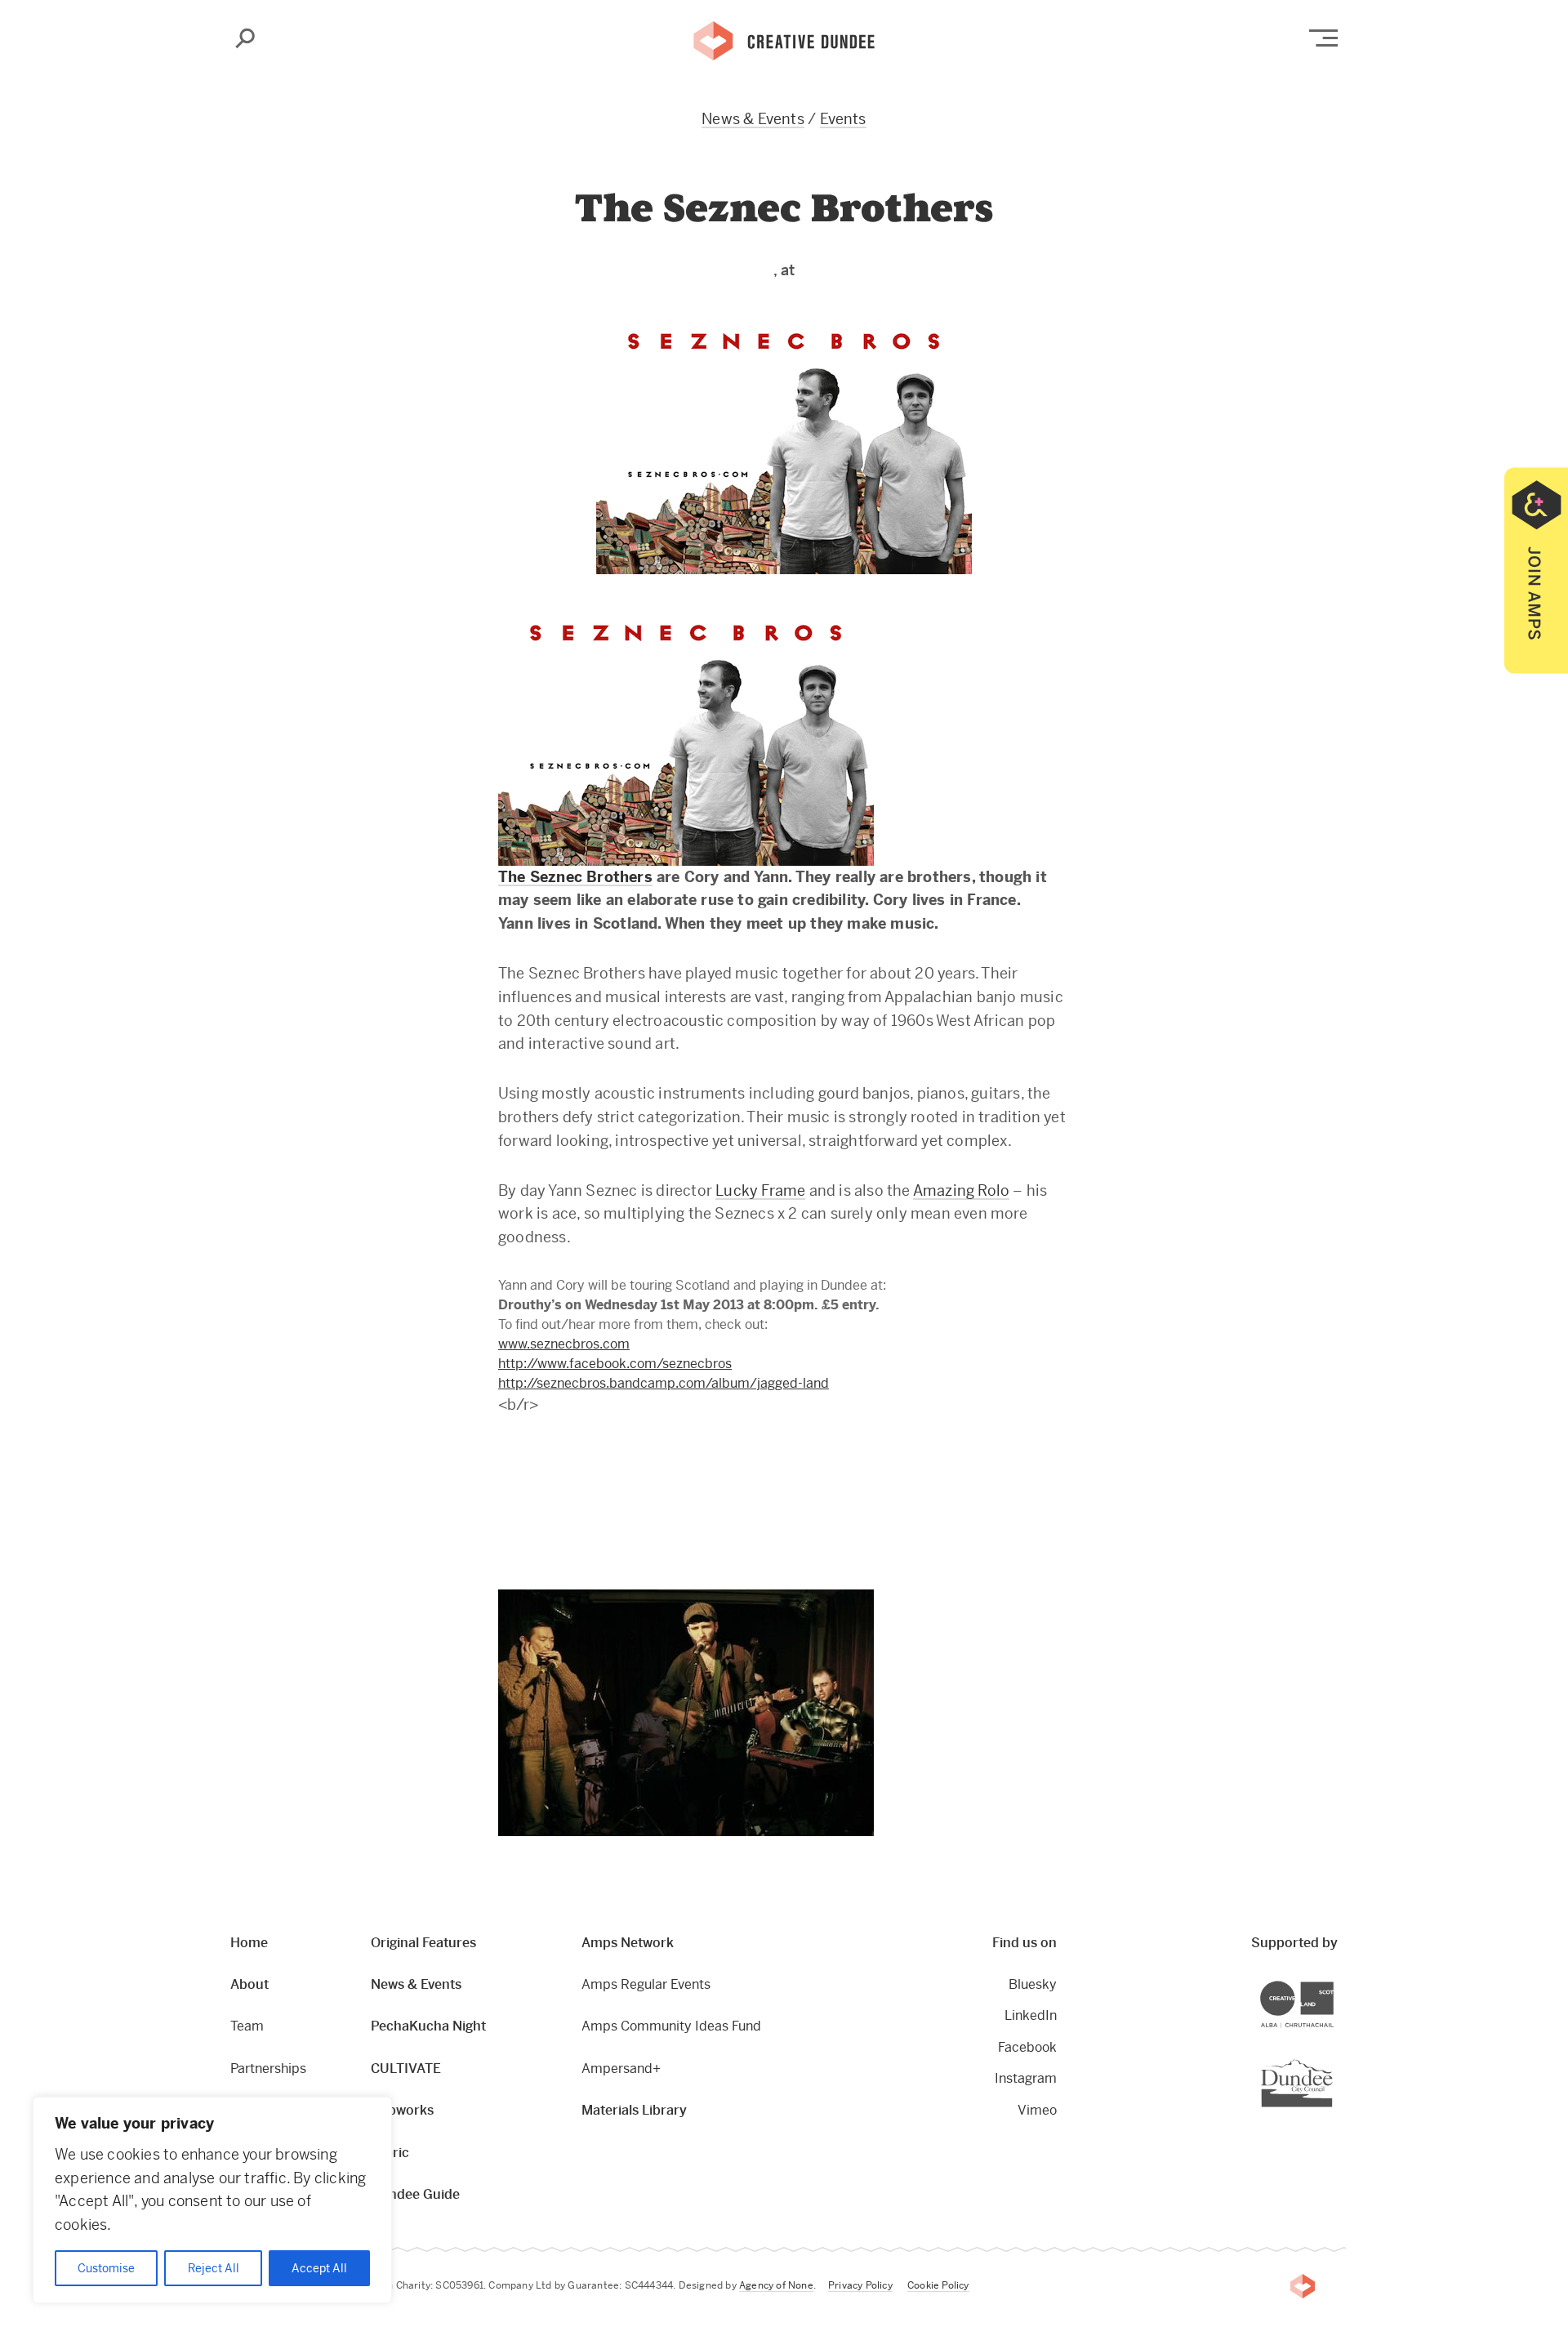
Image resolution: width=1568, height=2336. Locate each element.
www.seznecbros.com (564, 1344)
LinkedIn (1031, 2015)
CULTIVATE (406, 2069)
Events (843, 119)
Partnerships (268, 2069)
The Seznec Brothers (575, 877)
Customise (106, 2268)
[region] (212, 2200)
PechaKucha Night (428, 2026)
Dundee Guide (415, 2194)
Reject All (214, 2268)
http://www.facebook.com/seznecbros (615, 1364)
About (249, 1984)
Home (249, 1943)
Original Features (423, 1943)
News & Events (753, 119)
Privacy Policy (860, 2285)
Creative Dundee (784, 39)
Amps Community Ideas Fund (671, 2026)
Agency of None (776, 2285)
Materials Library (634, 2110)
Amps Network (628, 1943)
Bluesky (1033, 1984)
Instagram (1026, 2078)
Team (247, 2026)
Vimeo (1037, 2110)
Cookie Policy (938, 2285)
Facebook (1027, 2047)
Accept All (319, 2268)
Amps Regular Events (646, 1984)
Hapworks (402, 2110)
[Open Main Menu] (1323, 38)
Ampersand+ (621, 2069)
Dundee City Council (1332, 2060)
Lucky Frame (760, 1190)
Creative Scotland (1333, 1984)
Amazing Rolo (961, 1190)
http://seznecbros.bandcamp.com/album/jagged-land (664, 1383)
